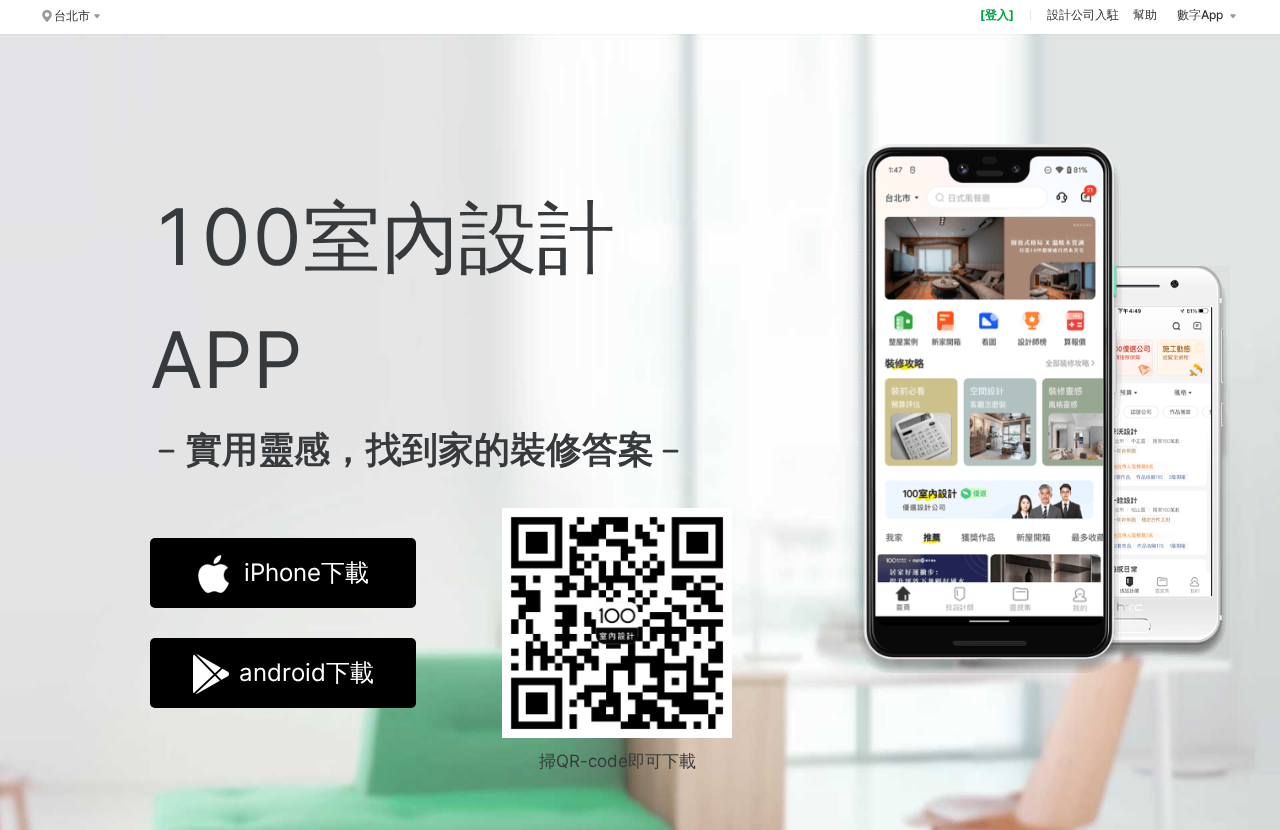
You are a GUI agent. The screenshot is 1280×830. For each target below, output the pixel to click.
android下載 (306, 672)
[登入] (997, 14)
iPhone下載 (306, 572)
